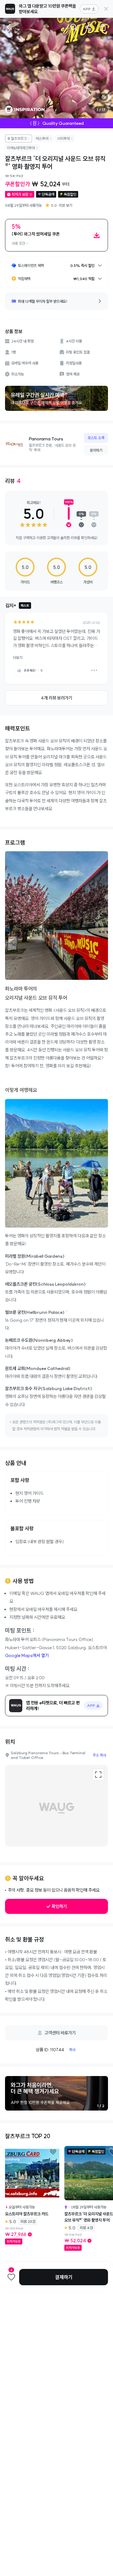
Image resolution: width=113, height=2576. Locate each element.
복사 (72, 2050)
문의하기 (96, 450)
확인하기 (59, 1906)
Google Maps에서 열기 (27, 1655)
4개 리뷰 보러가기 (56, 698)
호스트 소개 (96, 438)
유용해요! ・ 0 (33, 670)
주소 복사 (99, 1755)
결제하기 (64, 2277)
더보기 (18, 658)
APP (87, 9)
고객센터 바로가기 (60, 2033)
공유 (88, 27)
